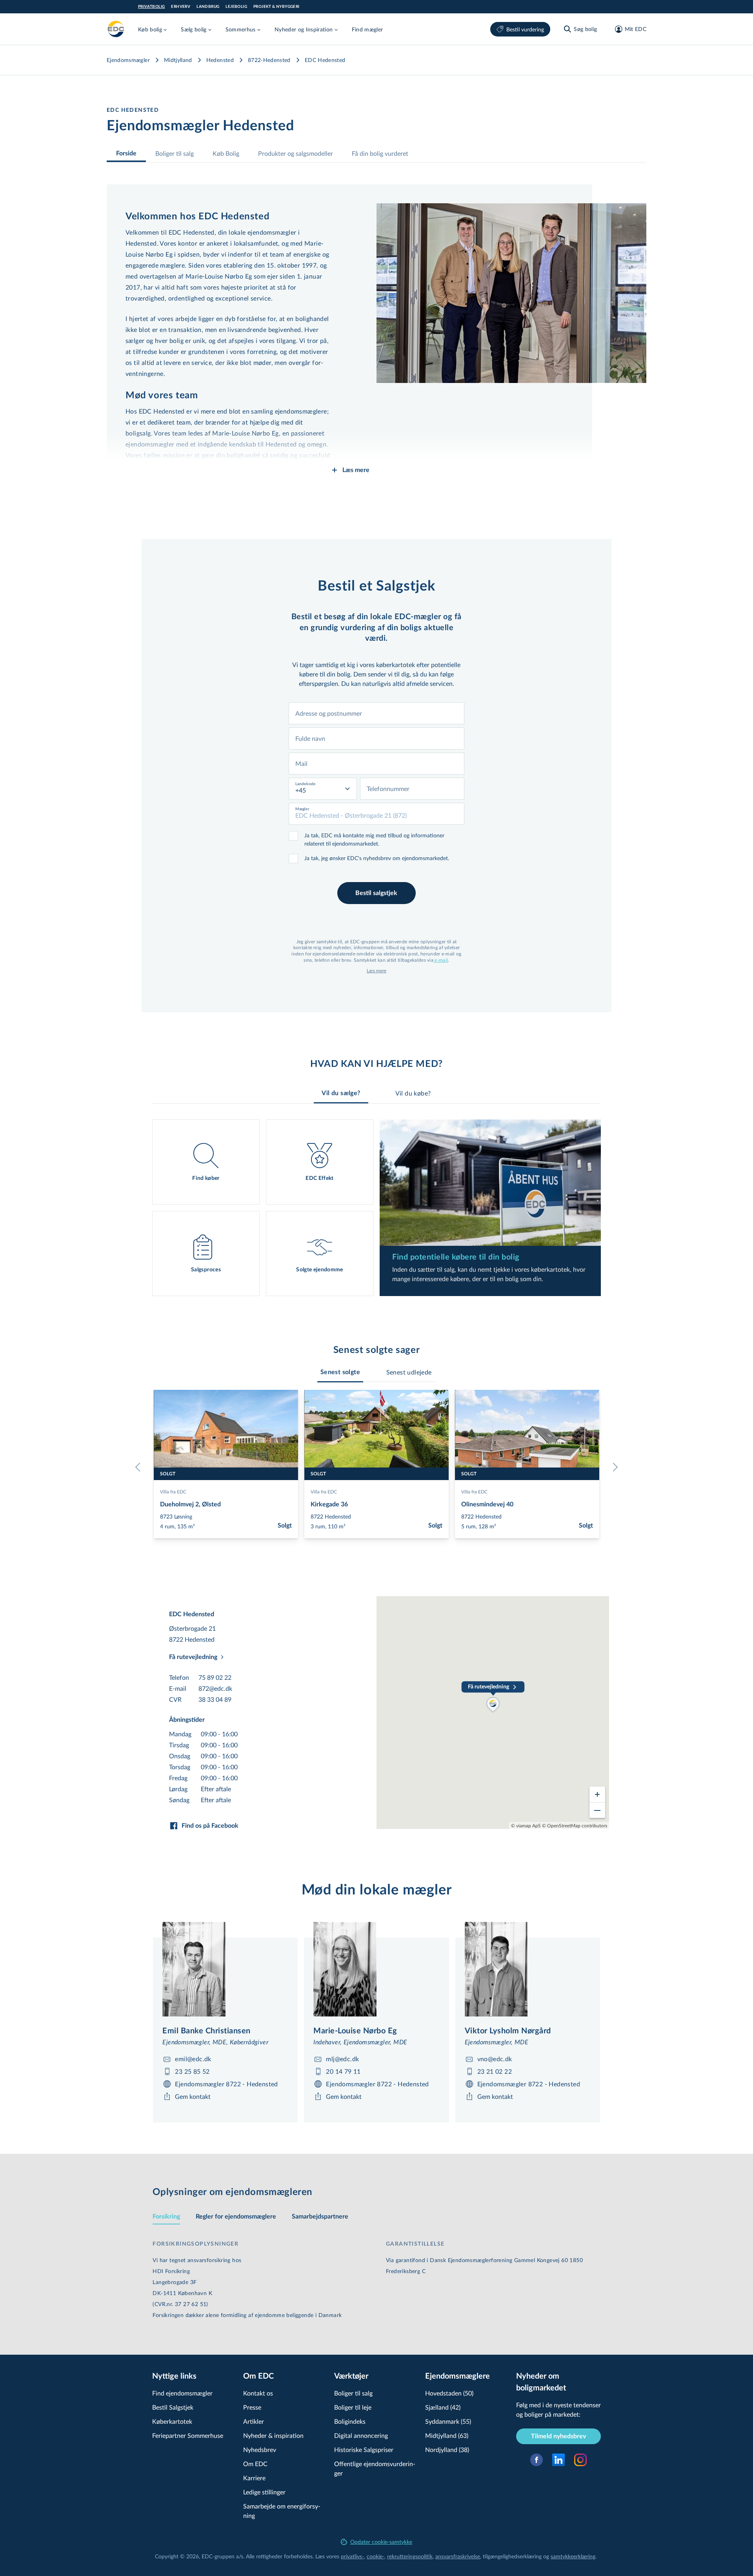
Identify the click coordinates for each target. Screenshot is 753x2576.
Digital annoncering (361, 2435)
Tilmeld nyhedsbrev (558, 2436)
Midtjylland (178, 60)
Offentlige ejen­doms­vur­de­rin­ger (375, 2468)
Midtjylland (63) (447, 2435)
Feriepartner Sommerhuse (188, 2435)
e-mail (441, 960)
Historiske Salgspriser (364, 2449)
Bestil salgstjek (376, 893)
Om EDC (255, 2464)
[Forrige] (140, 1467)
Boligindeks (350, 2421)
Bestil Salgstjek (173, 2407)
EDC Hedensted (325, 60)
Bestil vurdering (525, 29)
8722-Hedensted (269, 60)
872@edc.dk (215, 1688)
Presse (252, 2407)
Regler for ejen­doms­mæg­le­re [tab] (236, 2217)
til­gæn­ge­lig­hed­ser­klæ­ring (512, 2556)
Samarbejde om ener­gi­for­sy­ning (282, 2511)
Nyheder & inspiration (273, 2435)
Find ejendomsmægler (182, 2393)
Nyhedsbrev (260, 2449)
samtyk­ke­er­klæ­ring (573, 2556)
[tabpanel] (376, 1208)
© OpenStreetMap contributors (575, 1825)
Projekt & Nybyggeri (276, 7)
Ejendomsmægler (128, 60)
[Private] (116, 29)
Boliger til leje (353, 2407)
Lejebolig (236, 7)
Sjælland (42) (443, 2407)
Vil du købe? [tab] (413, 1093)
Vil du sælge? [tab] (341, 1093)
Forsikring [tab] (166, 2217)
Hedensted (220, 60)
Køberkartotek (172, 2421)
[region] (493, 1713)
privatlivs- (352, 2556)
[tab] (340, 1372)
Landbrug (208, 7)
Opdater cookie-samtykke (381, 2542)
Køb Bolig (226, 153)
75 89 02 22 (215, 1677)
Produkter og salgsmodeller (296, 153)
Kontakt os (258, 2393)
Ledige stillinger (264, 2492)
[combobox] (376, 713)
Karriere (254, 2478)
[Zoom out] (597, 1810)
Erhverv (181, 7)
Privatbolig (151, 7)
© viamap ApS (526, 1825)
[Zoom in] (597, 1794)
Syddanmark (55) (448, 2421)
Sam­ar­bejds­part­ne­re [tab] (320, 2217)
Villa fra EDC (173, 1491)
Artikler (254, 2421)
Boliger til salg (175, 153)
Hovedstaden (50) (449, 2393)
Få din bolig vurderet (380, 153)
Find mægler (367, 29)
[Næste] (613, 1467)
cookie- (376, 2556)
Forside (126, 153)
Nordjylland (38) (447, 2449)
